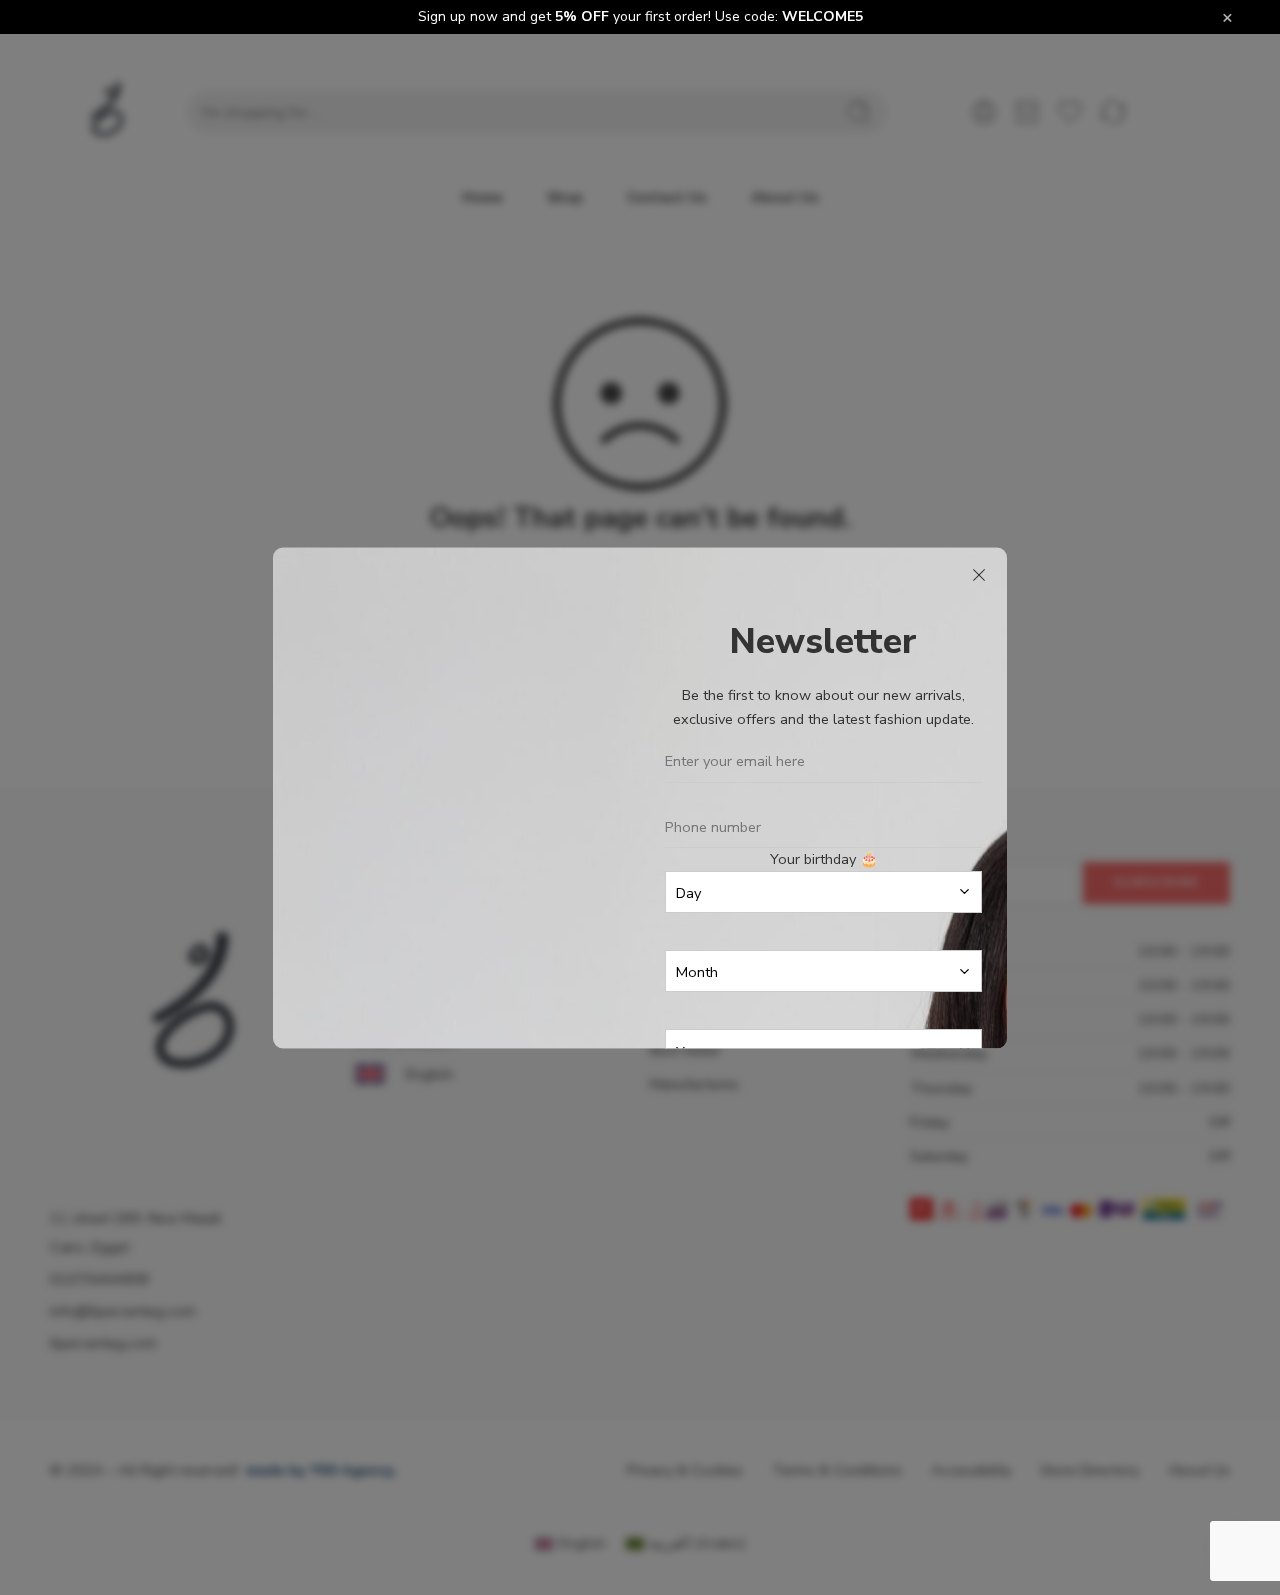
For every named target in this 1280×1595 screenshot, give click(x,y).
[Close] (979, 575)
